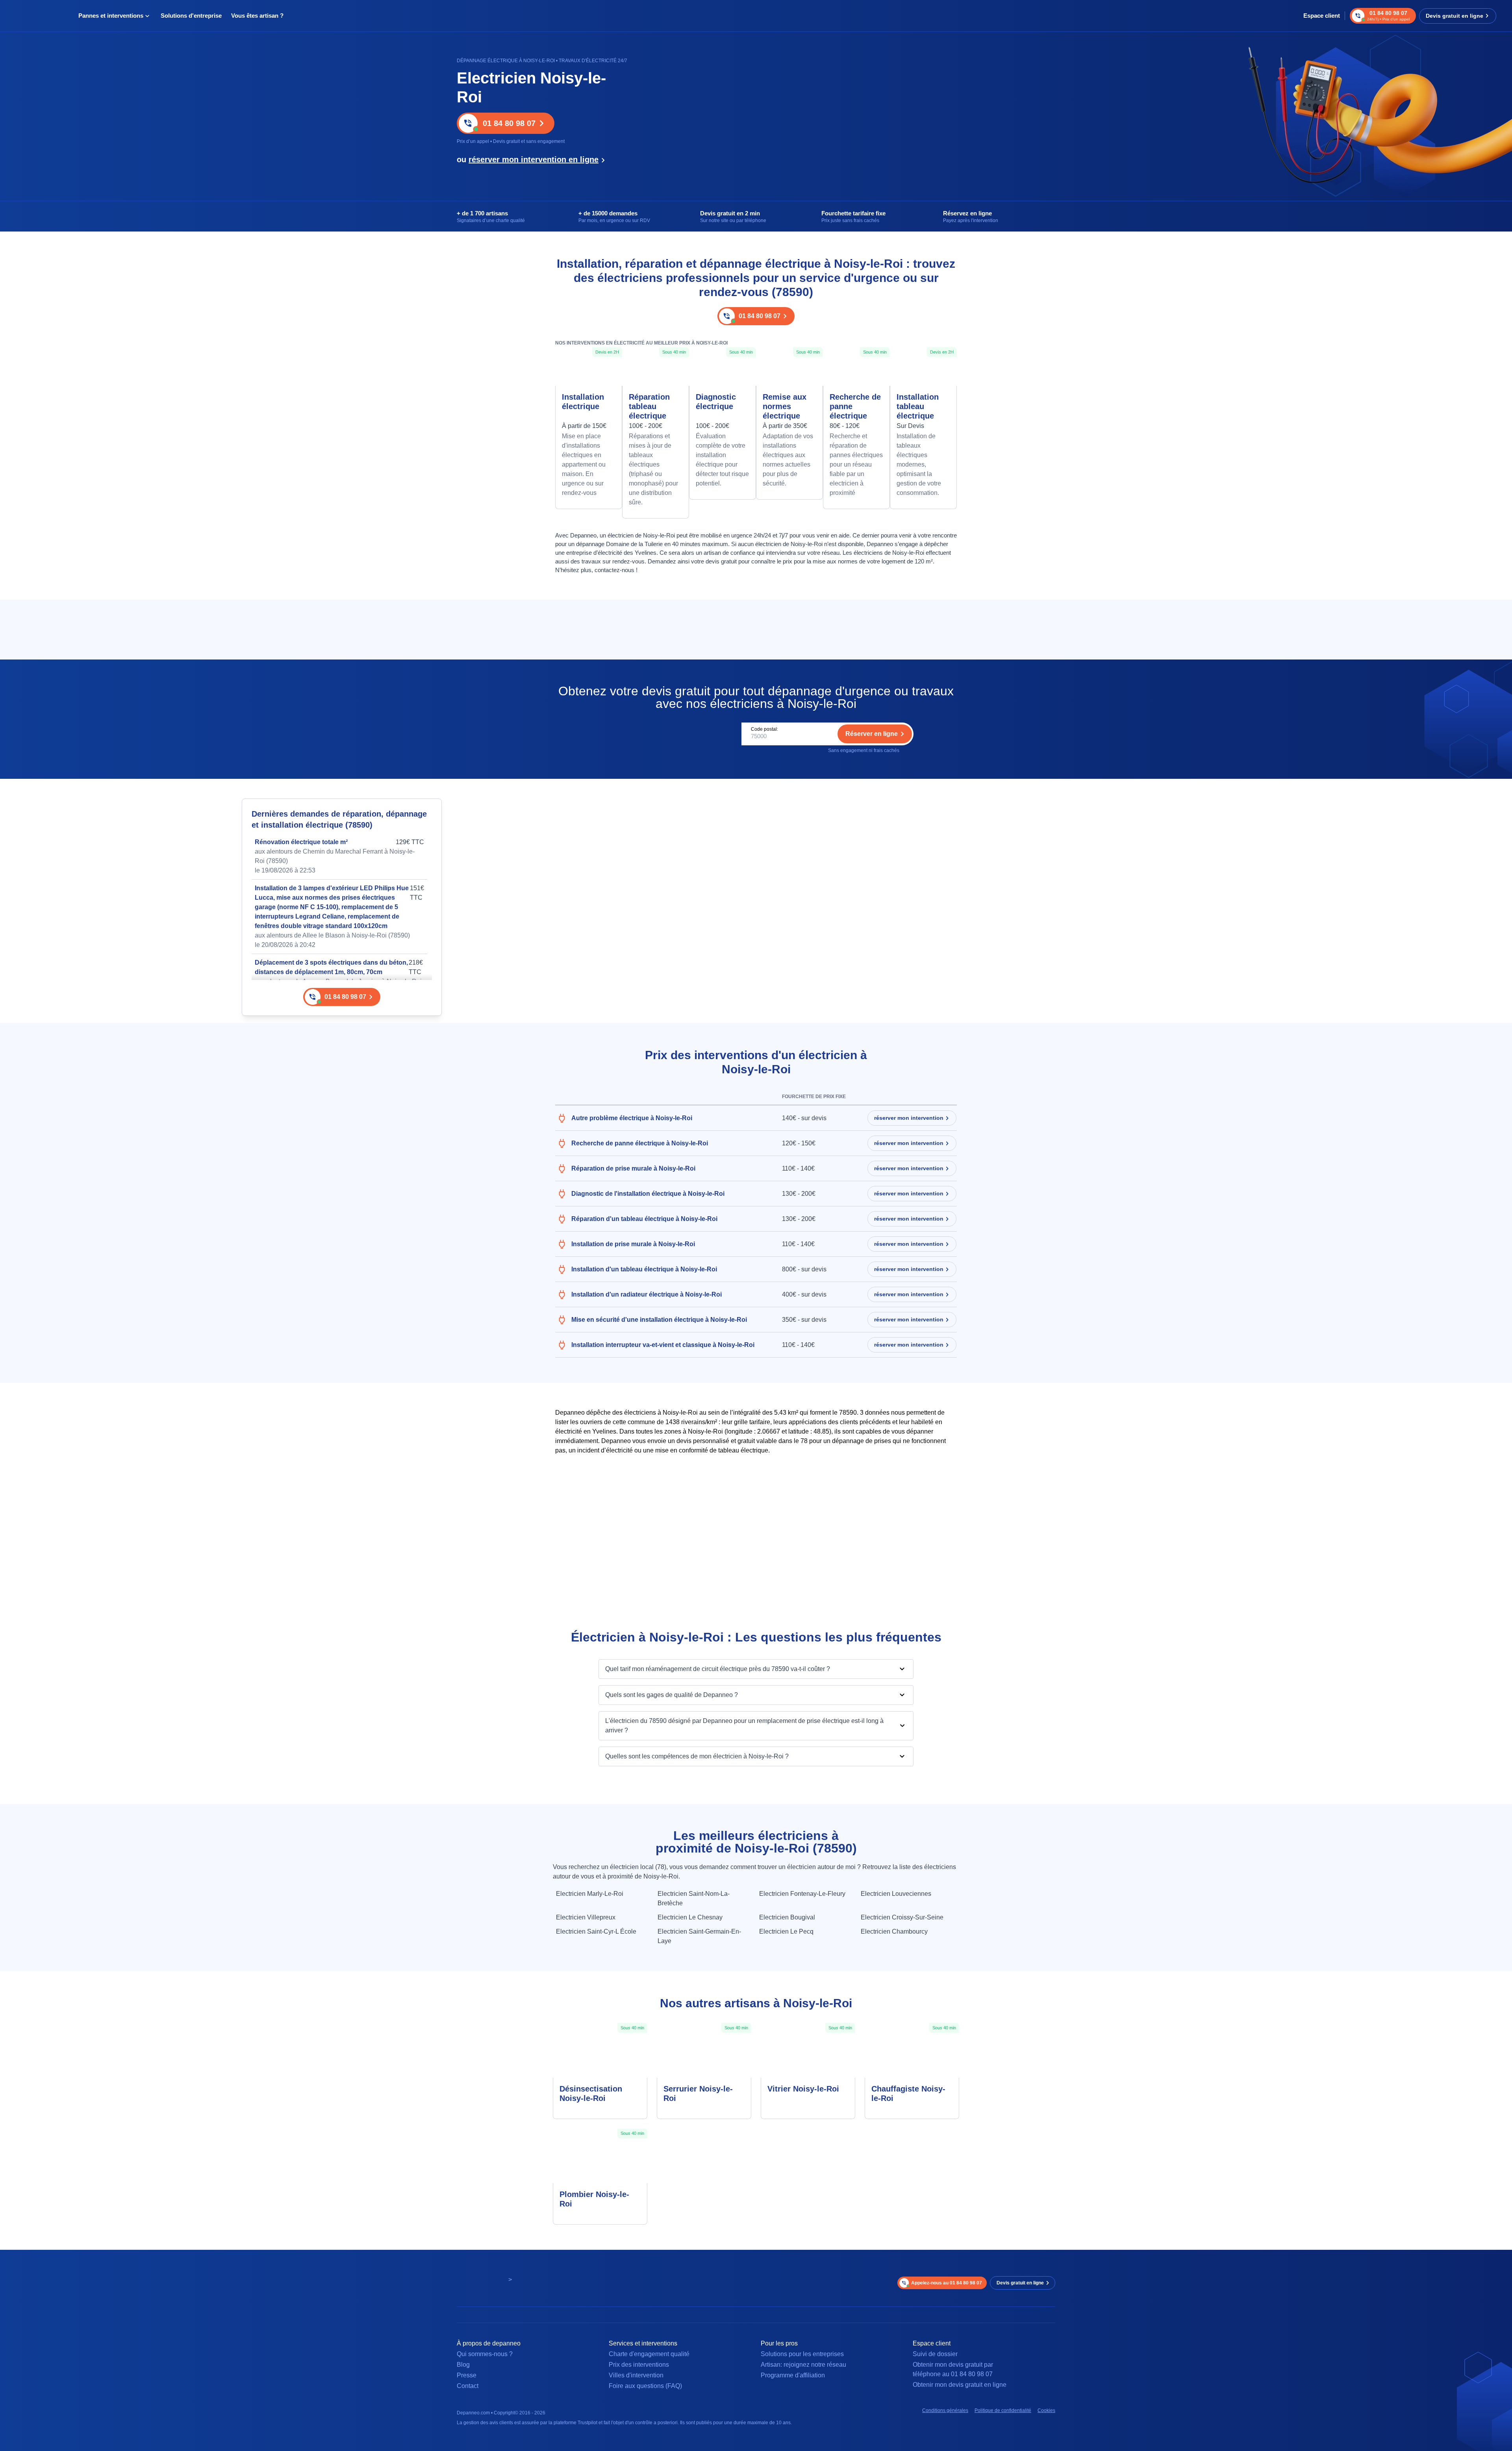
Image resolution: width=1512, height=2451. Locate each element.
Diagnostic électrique (716, 402)
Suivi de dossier (935, 2354)
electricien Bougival (787, 1917)
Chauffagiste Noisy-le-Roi (908, 2093)
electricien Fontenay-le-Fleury (802, 1894)
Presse (467, 2375)
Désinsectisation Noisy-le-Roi (591, 2093)
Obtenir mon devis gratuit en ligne (960, 2385)
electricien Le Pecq (786, 1931)
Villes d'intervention (636, 2375)
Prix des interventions (639, 2365)
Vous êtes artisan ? (257, 16)
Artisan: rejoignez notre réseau (803, 2365)
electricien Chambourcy (894, 1931)
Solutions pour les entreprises (802, 2354)
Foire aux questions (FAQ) (645, 2386)
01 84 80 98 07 (509, 123)
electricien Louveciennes (896, 1894)
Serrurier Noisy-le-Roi (698, 2093)
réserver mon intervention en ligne (534, 159)
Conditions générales (945, 2410)
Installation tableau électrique (918, 406)
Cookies (1046, 2410)
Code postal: (764, 729)
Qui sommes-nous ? (485, 2354)
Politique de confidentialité (1003, 2410)
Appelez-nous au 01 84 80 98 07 (947, 2283)
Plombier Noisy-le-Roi (594, 2199)
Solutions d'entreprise (191, 16)
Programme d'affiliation (793, 2375)
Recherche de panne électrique (855, 406)
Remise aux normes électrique (785, 406)
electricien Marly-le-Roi (590, 1894)
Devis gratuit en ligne (1455, 16)
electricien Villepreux (586, 1917)
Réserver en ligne (872, 734)
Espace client (1322, 16)
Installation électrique (583, 402)
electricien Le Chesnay (690, 1917)
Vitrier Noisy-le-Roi (803, 2089)
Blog (463, 2365)
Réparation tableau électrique (649, 406)
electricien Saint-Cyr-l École (596, 1931)
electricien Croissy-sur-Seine (902, 1917)
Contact (468, 2386)
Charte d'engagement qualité (649, 2354)
